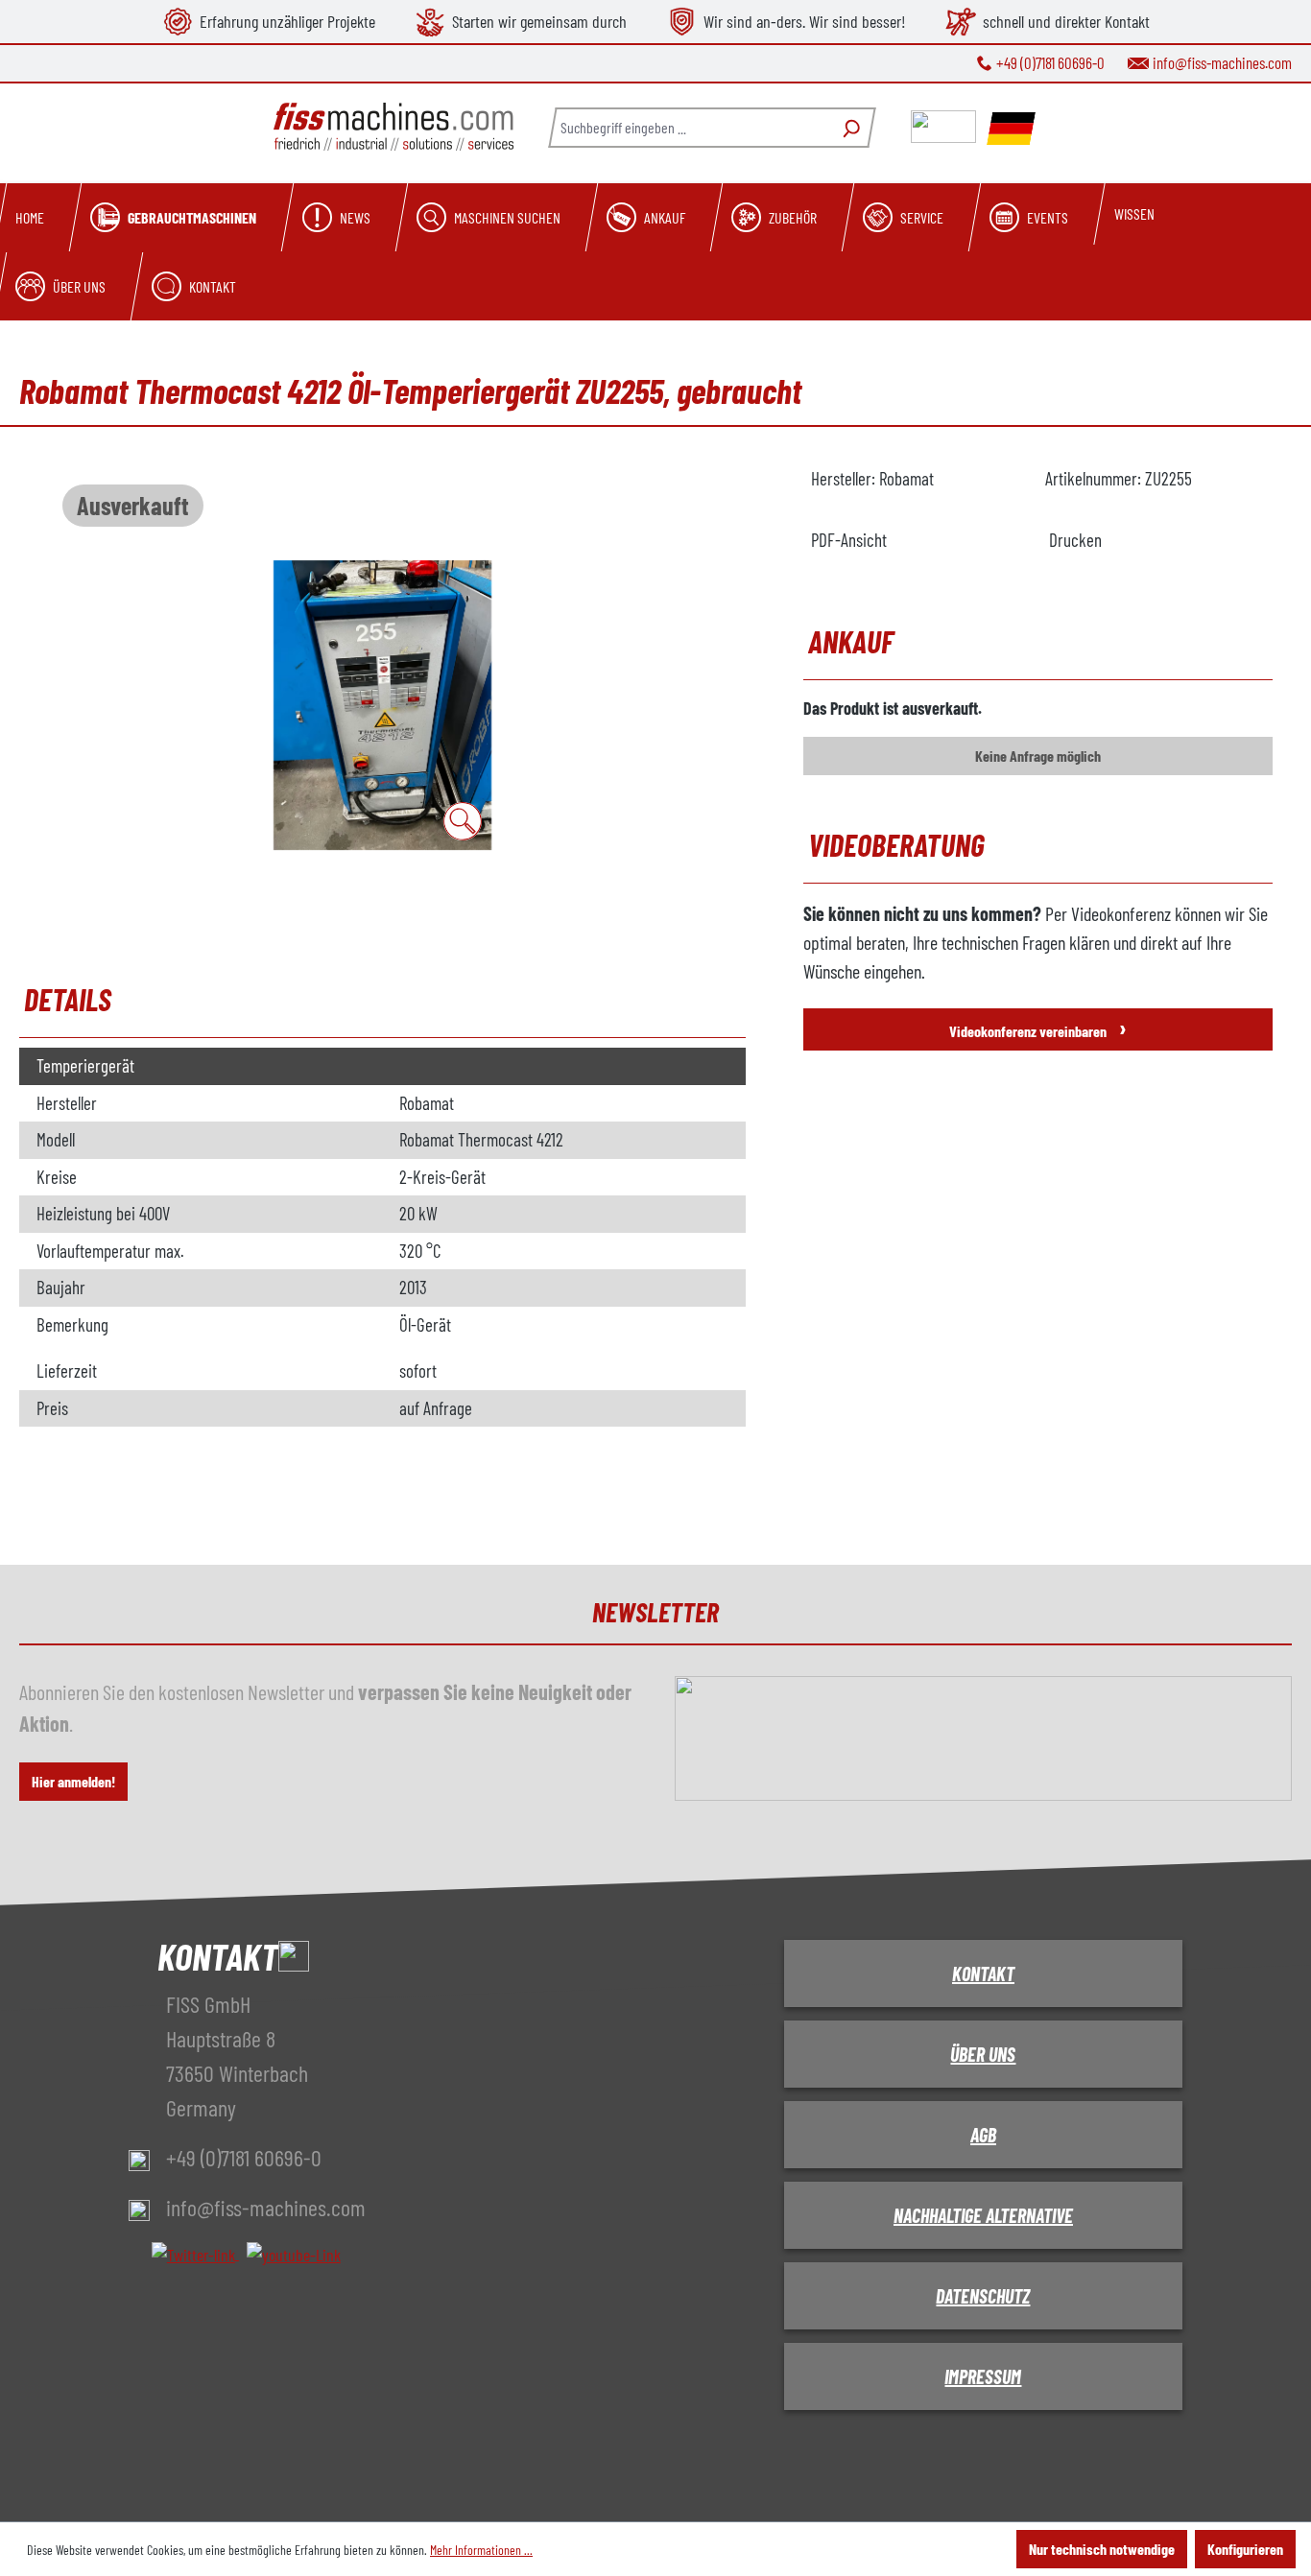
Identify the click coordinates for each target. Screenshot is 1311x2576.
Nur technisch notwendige (1102, 2549)
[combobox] (689, 128)
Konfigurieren (1245, 2549)
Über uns (983, 2054)
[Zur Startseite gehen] (393, 127)
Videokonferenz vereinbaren (1038, 1027)
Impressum (983, 2376)
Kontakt (983, 1973)
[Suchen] (849, 128)
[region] (382, 705)
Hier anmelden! (73, 1781)
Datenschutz (983, 2296)
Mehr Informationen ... (481, 2550)
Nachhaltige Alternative (983, 2215)
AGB (983, 2135)
